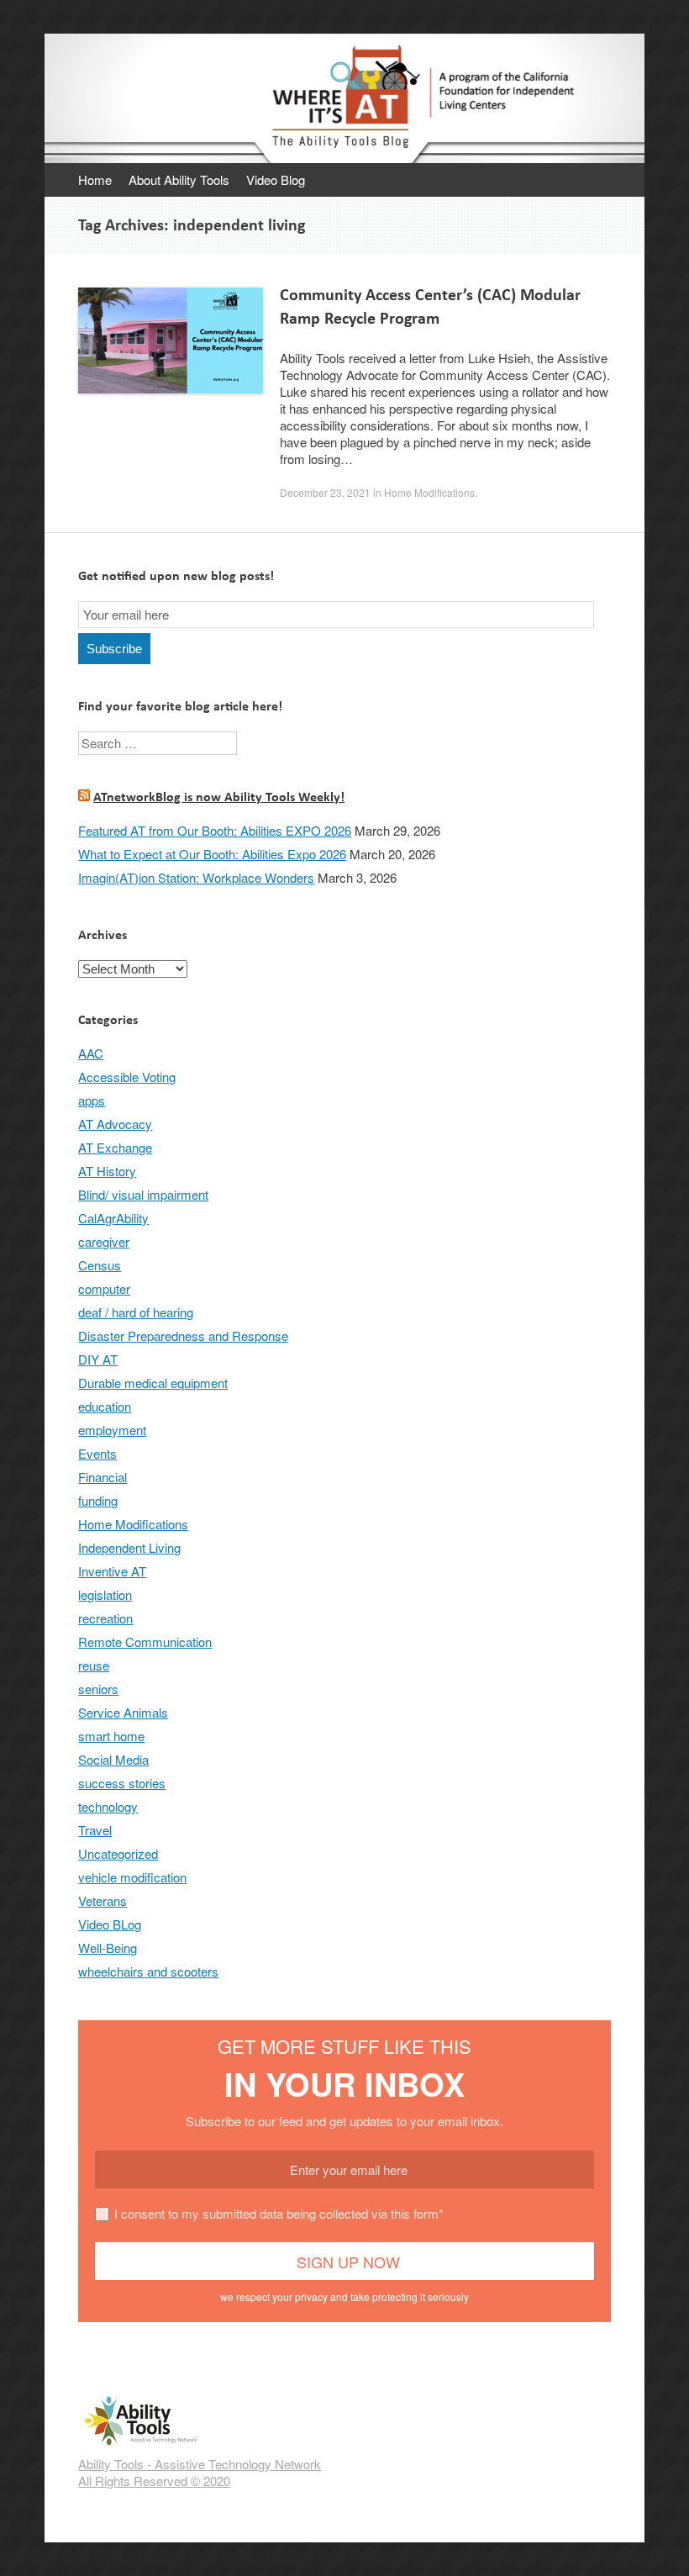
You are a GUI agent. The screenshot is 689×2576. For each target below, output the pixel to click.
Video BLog (110, 1924)
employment (112, 1430)
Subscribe (114, 649)
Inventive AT (112, 1571)
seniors (98, 1689)
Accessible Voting (127, 1077)
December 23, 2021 (325, 492)
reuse (94, 1665)
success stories (122, 1783)
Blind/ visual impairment (143, 1194)
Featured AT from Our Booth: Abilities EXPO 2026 (215, 830)
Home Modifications (429, 492)
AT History (107, 1171)
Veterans (103, 1900)
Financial (103, 1477)
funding (98, 1500)
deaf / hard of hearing (136, 1312)
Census (100, 1265)
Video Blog (276, 179)
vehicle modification (132, 1877)
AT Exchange (115, 1147)
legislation (105, 1594)
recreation (105, 1618)
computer (104, 1288)
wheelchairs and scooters (148, 1971)
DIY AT (98, 1359)
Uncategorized (118, 1853)
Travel (95, 1830)
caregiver (104, 1241)
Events (97, 1453)
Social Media (113, 1759)
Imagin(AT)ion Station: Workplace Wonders (196, 877)
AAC (91, 1053)
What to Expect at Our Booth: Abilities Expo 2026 (212, 854)
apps (92, 1100)
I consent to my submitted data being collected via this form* (279, 2213)
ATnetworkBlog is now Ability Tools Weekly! (219, 797)
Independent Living (129, 1547)
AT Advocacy (115, 1124)
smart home (111, 1736)
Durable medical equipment (153, 1383)
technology (108, 1806)
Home (95, 179)
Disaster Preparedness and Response (183, 1336)
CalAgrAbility (113, 1218)
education (105, 1406)
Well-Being (108, 1948)
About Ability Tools (179, 179)
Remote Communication (145, 1642)
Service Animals (123, 1712)
